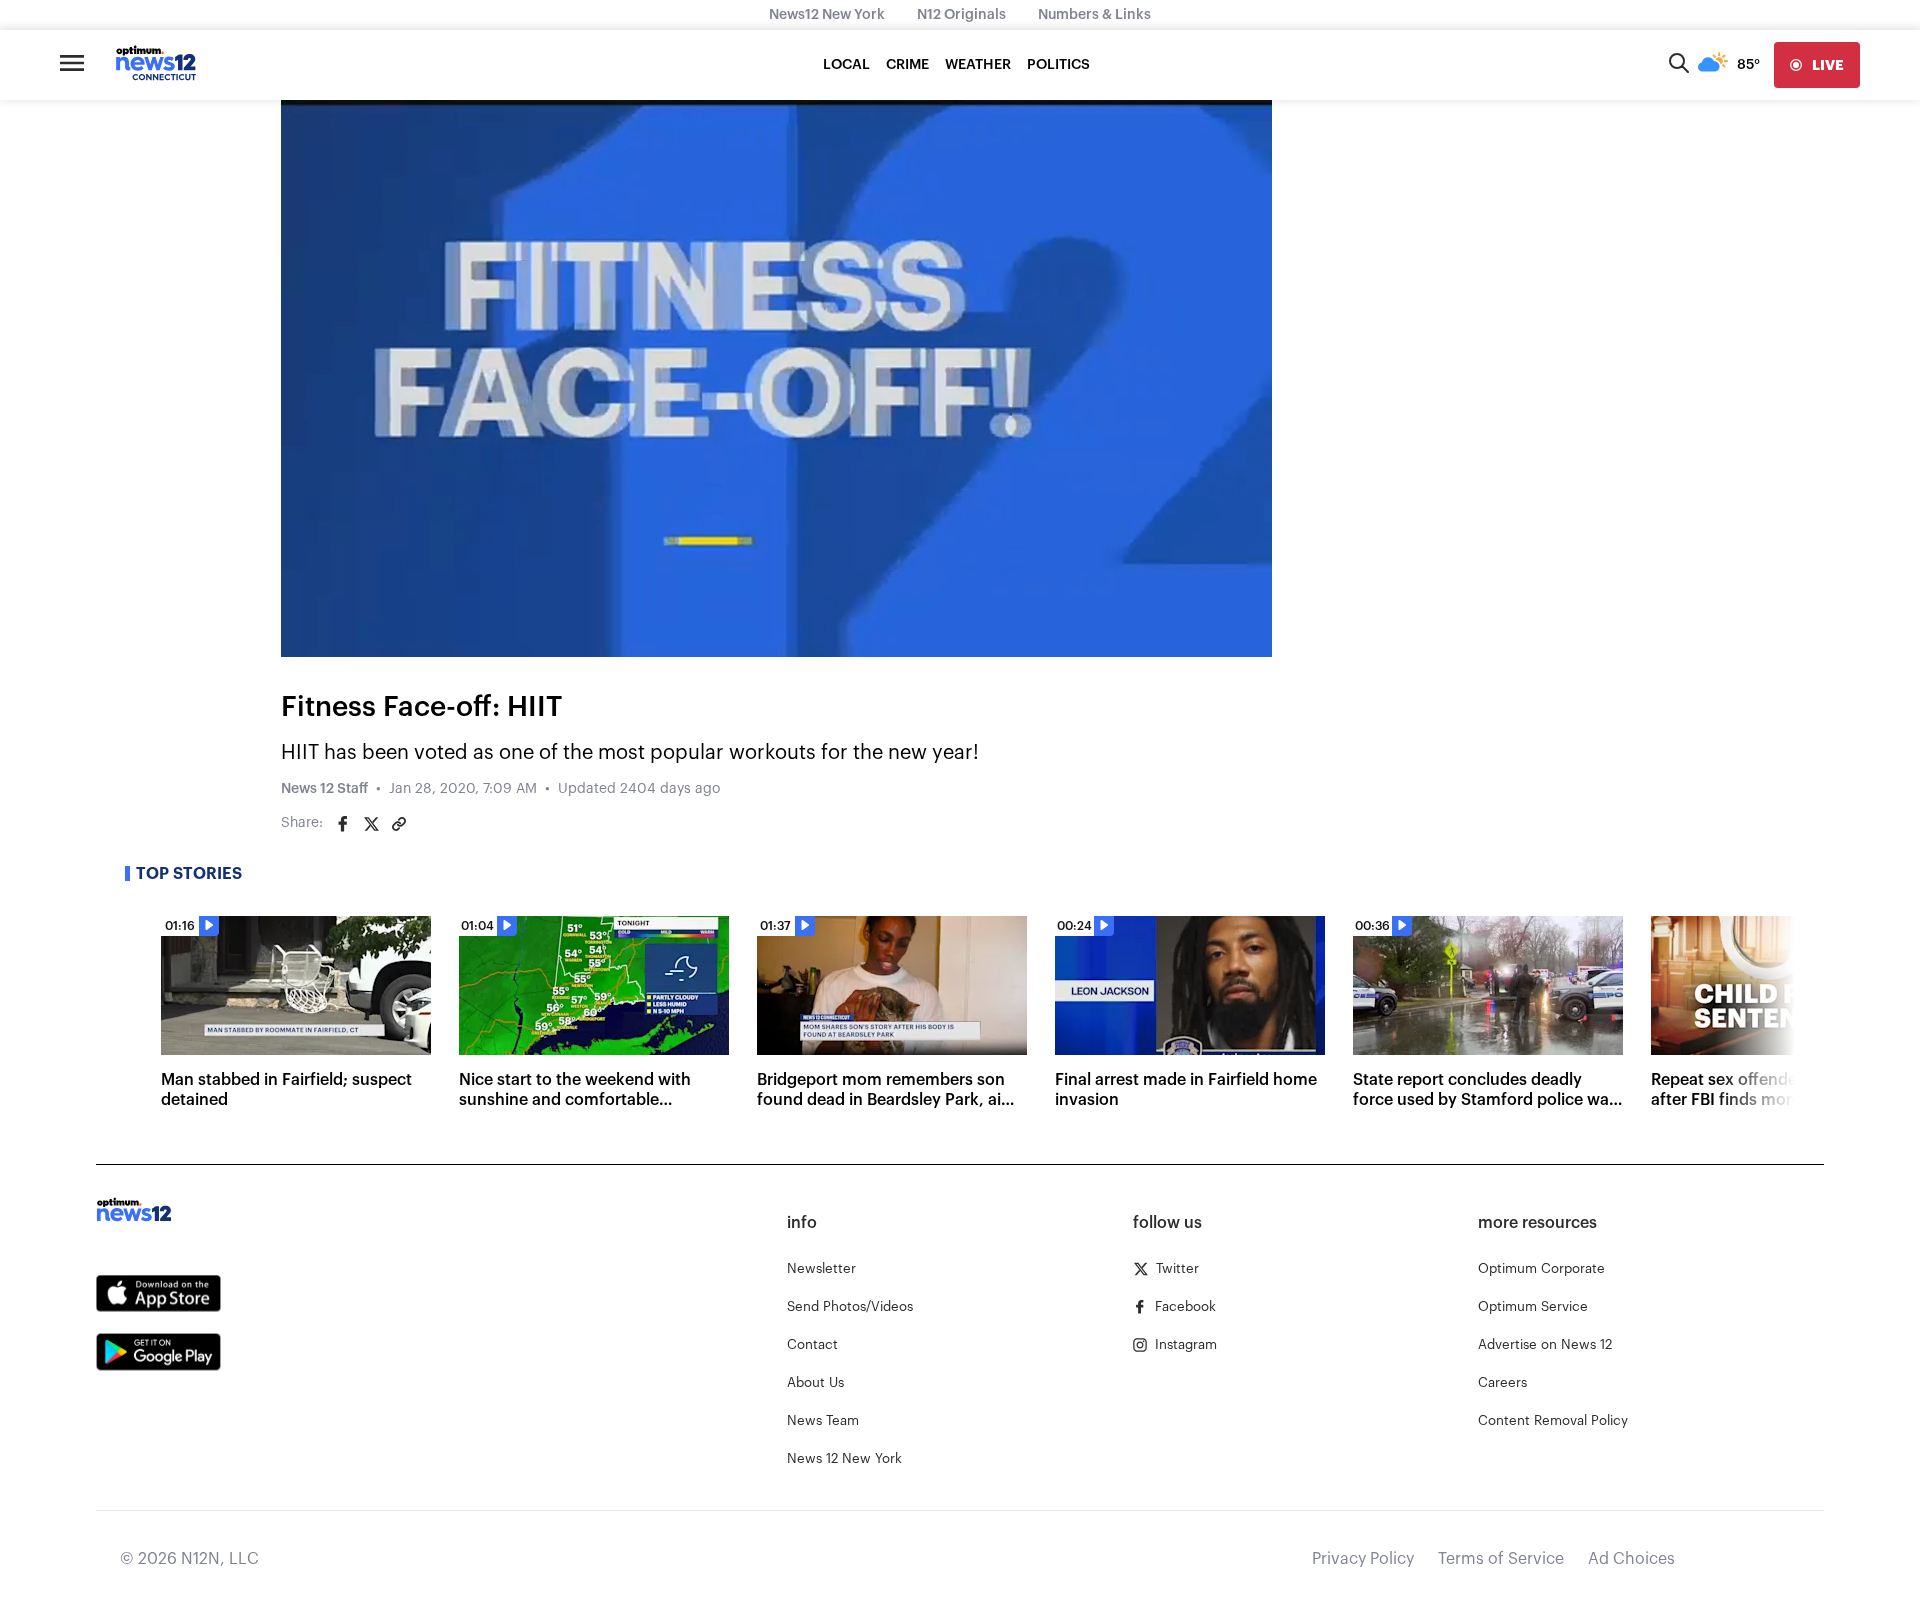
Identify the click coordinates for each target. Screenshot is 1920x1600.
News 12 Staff (324, 789)
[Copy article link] (399, 824)
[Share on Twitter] (371, 824)
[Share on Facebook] (343, 824)
